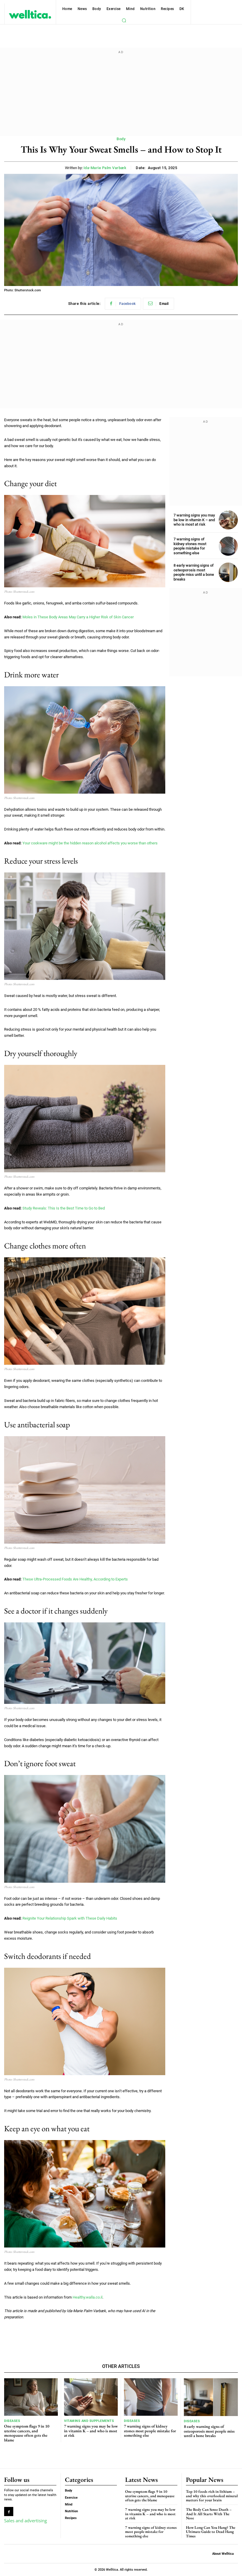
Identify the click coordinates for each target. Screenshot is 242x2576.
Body (121, 139)
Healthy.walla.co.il (88, 2297)
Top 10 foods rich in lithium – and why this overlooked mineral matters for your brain (212, 2496)
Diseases (12, 2421)
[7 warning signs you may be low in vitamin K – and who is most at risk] (228, 520)
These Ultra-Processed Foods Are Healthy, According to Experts (75, 1579)
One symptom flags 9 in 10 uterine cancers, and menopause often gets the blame (27, 2433)
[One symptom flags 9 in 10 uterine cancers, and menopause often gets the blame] (31, 2397)
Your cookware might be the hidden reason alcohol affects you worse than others (90, 843)
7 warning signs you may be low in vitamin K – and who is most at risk (194, 520)
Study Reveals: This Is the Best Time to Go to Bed (64, 1208)
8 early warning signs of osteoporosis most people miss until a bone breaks (194, 572)
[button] (124, 20)
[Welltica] (30, 14)
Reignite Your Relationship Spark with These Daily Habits (70, 1918)
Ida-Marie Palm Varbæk (105, 168)
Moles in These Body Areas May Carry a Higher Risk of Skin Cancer (78, 617)
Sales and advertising (26, 2521)
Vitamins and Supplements (89, 2421)
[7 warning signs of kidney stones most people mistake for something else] (228, 546)
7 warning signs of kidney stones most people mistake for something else (190, 546)
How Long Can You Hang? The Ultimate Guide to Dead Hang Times (211, 2532)
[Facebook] (9, 2512)
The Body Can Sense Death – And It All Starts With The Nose (209, 2514)
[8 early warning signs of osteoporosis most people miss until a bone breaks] (228, 572)
